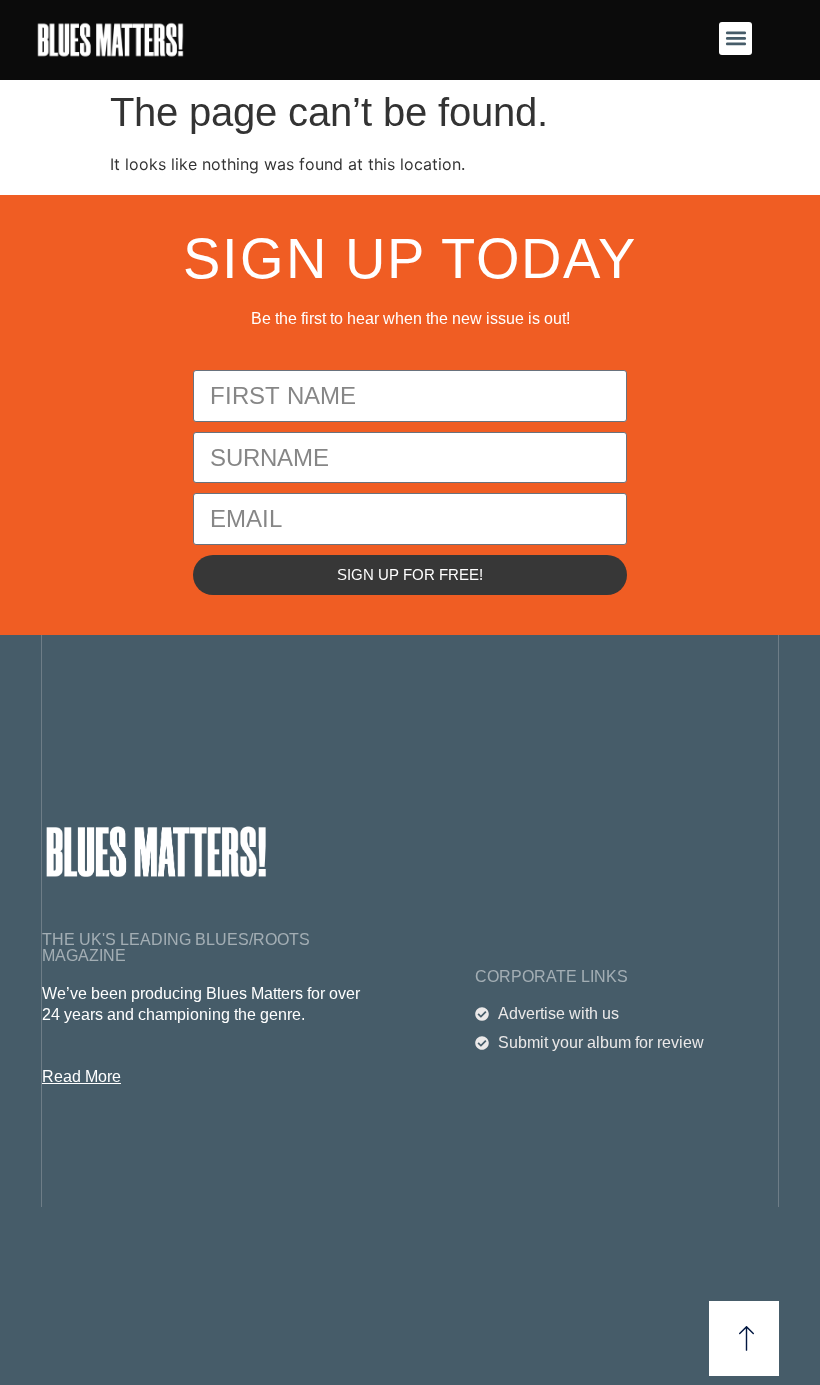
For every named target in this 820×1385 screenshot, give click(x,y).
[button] (735, 38)
